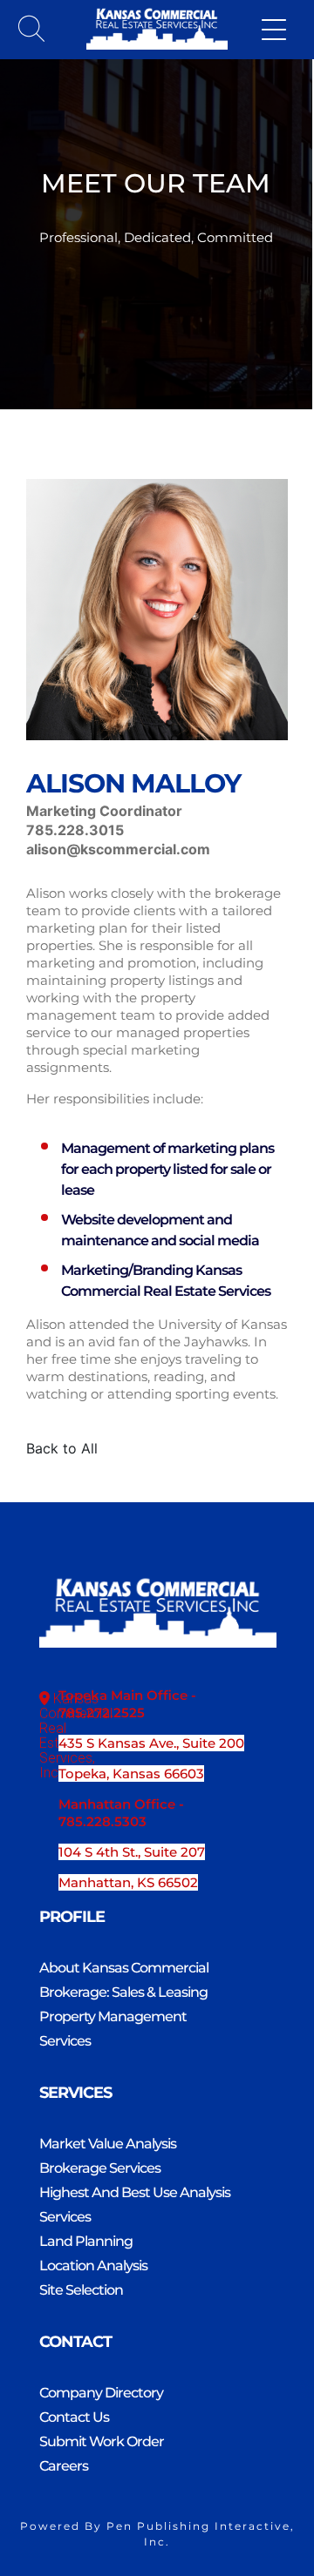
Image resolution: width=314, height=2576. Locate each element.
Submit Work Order (102, 2441)
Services (65, 2041)
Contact (75, 2342)
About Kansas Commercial (124, 1968)
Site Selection (81, 2290)
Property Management (113, 2016)
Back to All (62, 1448)
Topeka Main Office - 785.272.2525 (127, 1704)
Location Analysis (93, 2266)
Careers (64, 2466)
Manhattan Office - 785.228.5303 (121, 1813)
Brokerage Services (100, 2168)
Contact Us (74, 2417)
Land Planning (86, 2241)
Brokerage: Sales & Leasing (123, 1992)
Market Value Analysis (108, 2144)
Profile (72, 1917)
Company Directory (101, 2393)
